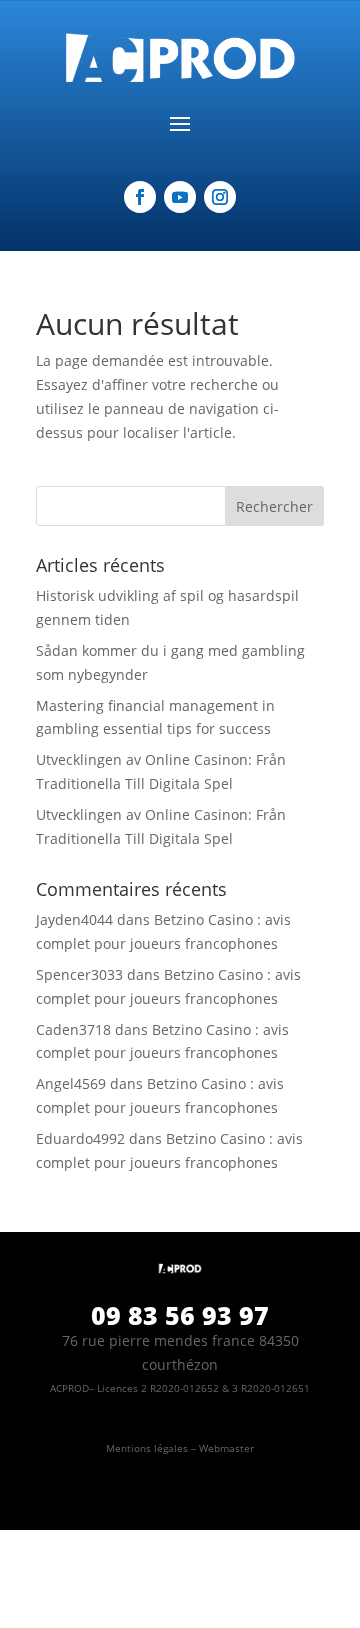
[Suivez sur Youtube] (180, 197)
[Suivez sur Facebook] (140, 197)
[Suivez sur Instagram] (220, 197)
